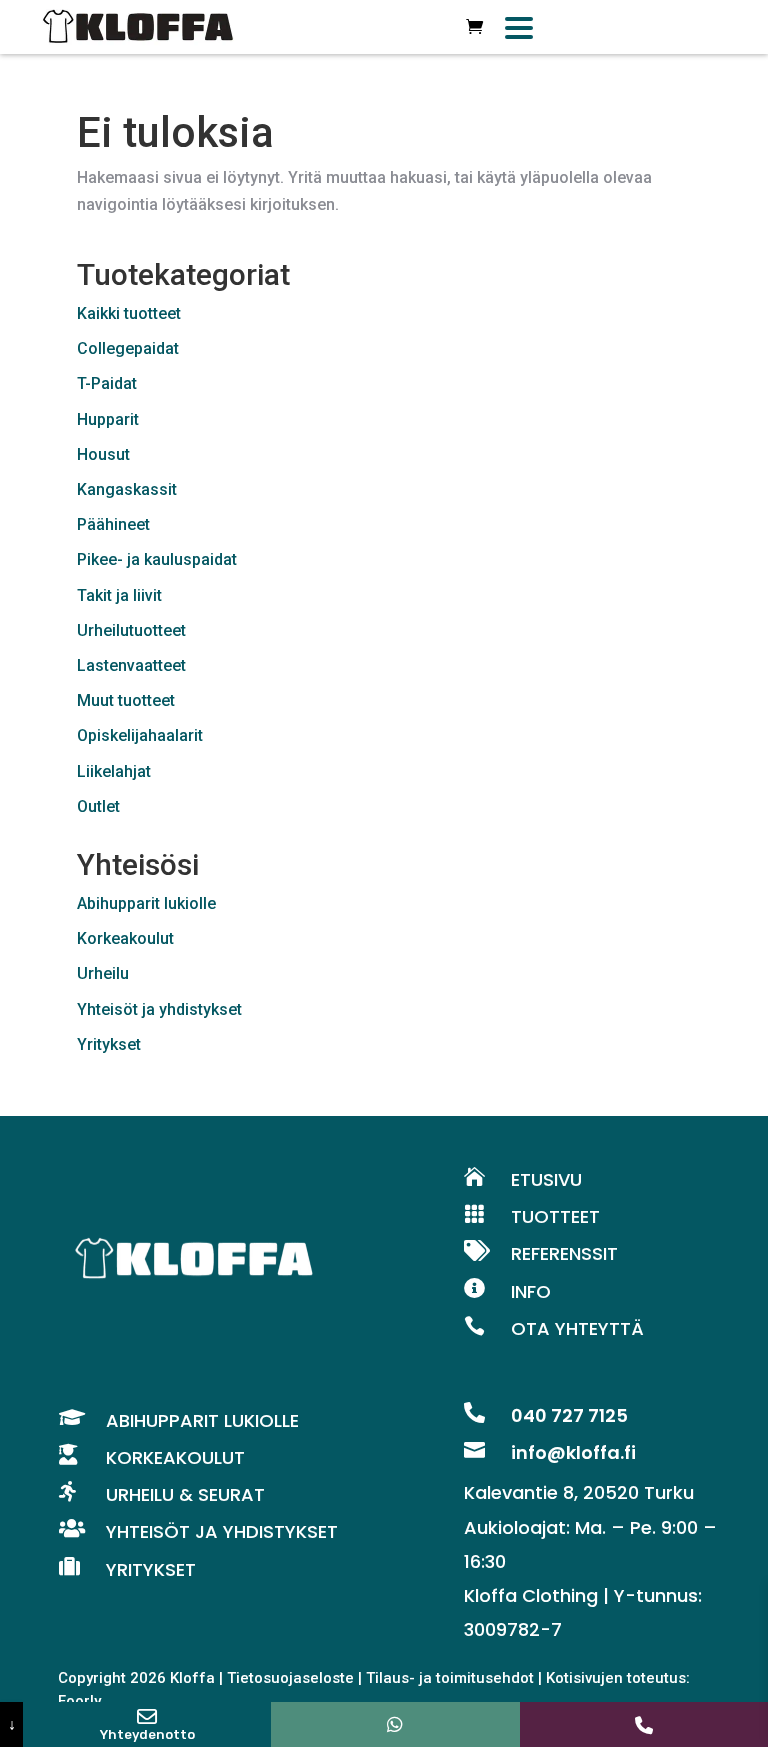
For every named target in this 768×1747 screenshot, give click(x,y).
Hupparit (108, 419)
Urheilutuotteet (131, 630)
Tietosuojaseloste (290, 1678)
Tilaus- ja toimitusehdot (450, 1678)
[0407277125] (644, 1724)
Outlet (98, 806)
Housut (103, 454)
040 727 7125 (569, 1415)
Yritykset (109, 1044)
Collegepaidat (128, 348)
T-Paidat (107, 383)
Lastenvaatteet (131, 665)
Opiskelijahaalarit (140, 735)
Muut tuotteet (126, 700)
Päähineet (113, 524)
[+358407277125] (395, 1724)
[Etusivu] (138, 27)
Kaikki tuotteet (129, 313)
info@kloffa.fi (573, 1452)
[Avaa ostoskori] (474, 27)
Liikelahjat (114, 771)
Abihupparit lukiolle (146, 903)
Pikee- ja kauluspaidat (157, 559)
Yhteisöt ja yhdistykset (159, 1009)
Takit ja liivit (119, 595)
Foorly (79, 1701)
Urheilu (103, 973)
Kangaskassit (127, 489)
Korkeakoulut (125, 938)
